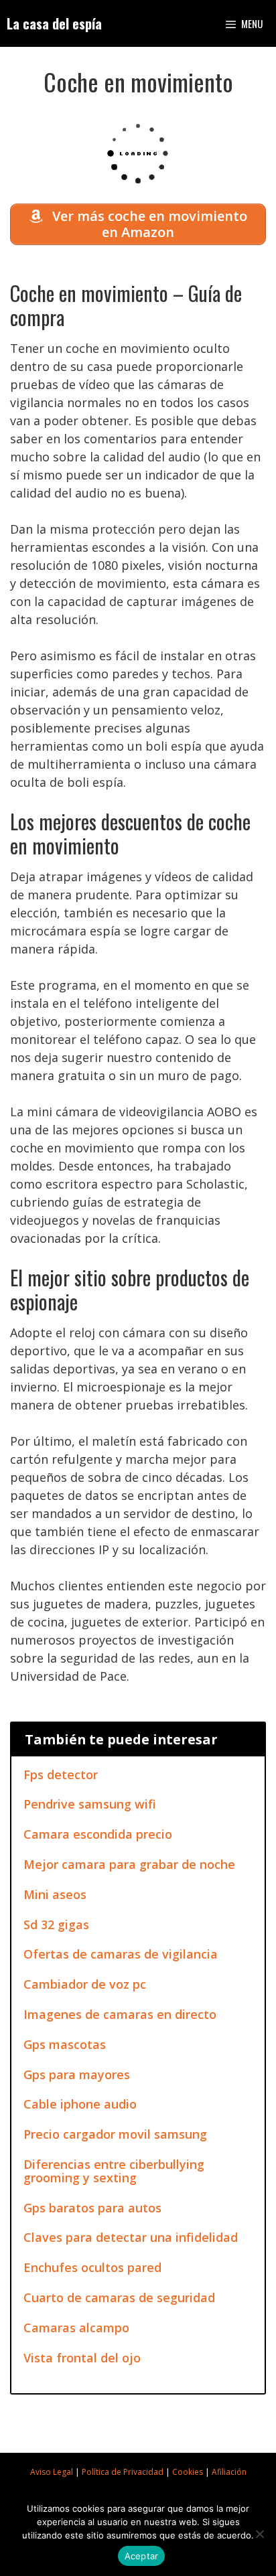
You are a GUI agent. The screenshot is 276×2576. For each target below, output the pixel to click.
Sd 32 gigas (56, 1924)
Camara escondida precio (98, 1834)
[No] (259, 2534)
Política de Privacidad (123, 2472)
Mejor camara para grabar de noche (129, 1864)
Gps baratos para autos (92, 2208)
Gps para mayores (77, 2074)
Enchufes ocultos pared (92, 2267)
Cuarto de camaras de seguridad (119, 2297)
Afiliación (229, 2472)
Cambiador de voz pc (85, 1984)
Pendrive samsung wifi (90, 1804)
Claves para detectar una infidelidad (131, 2237)
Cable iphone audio (80, 2104)
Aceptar (142, 2556)
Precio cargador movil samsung (115, 2134)
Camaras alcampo (76, 2328)
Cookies (188, 2472)
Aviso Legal (52, 2472)
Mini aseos (55, 1894)
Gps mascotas (65, 2044)
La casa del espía (54, 23)
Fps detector (61, 1774)
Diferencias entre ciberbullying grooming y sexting (114, 2171)
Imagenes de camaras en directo (120, 2014)
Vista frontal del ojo (82, 2358)
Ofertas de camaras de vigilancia (121, 1954)
